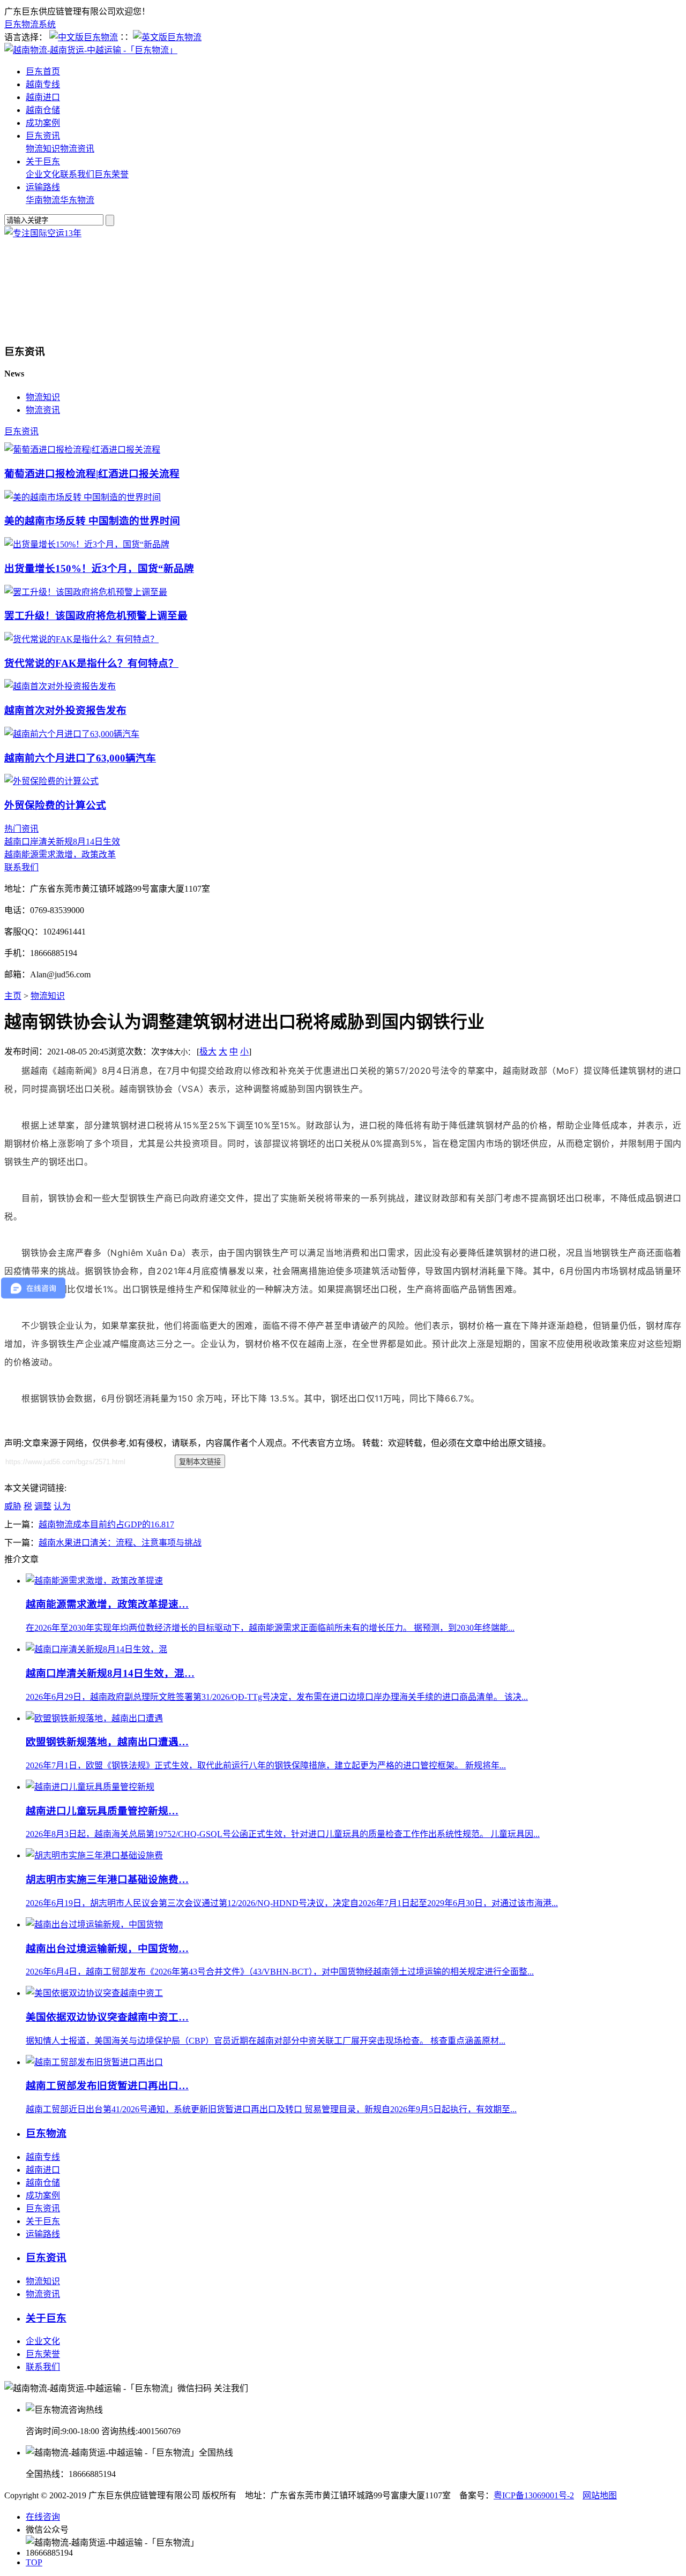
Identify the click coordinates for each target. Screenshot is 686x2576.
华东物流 (77, 200)
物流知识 (43, 149)
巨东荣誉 (111, 174)
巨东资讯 (43, 136)
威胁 (13, 1506)
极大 (208, 1052)
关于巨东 (43, 161)
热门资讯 (21, 829)
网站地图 (600, 2495)
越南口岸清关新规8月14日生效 (62, 842)
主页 (13, 996)
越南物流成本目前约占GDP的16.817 (106, 1524)
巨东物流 (46, 2133)
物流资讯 (77, 149)
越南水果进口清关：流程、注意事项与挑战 (120, 1543)
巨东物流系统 (30, 24)
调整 (43, 1506)
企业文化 (43, 174)
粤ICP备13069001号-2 (534, 2495)
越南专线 (43, 84)
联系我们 (77, 174)
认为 (62, 1506)
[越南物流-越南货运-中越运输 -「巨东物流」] (91, 50)
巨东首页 (43, 71)
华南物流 (43, 200)
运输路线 (43, 187)
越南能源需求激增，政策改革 (60, 854)
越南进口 (43, 97)
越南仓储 (43, 110)
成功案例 (43, 123)
